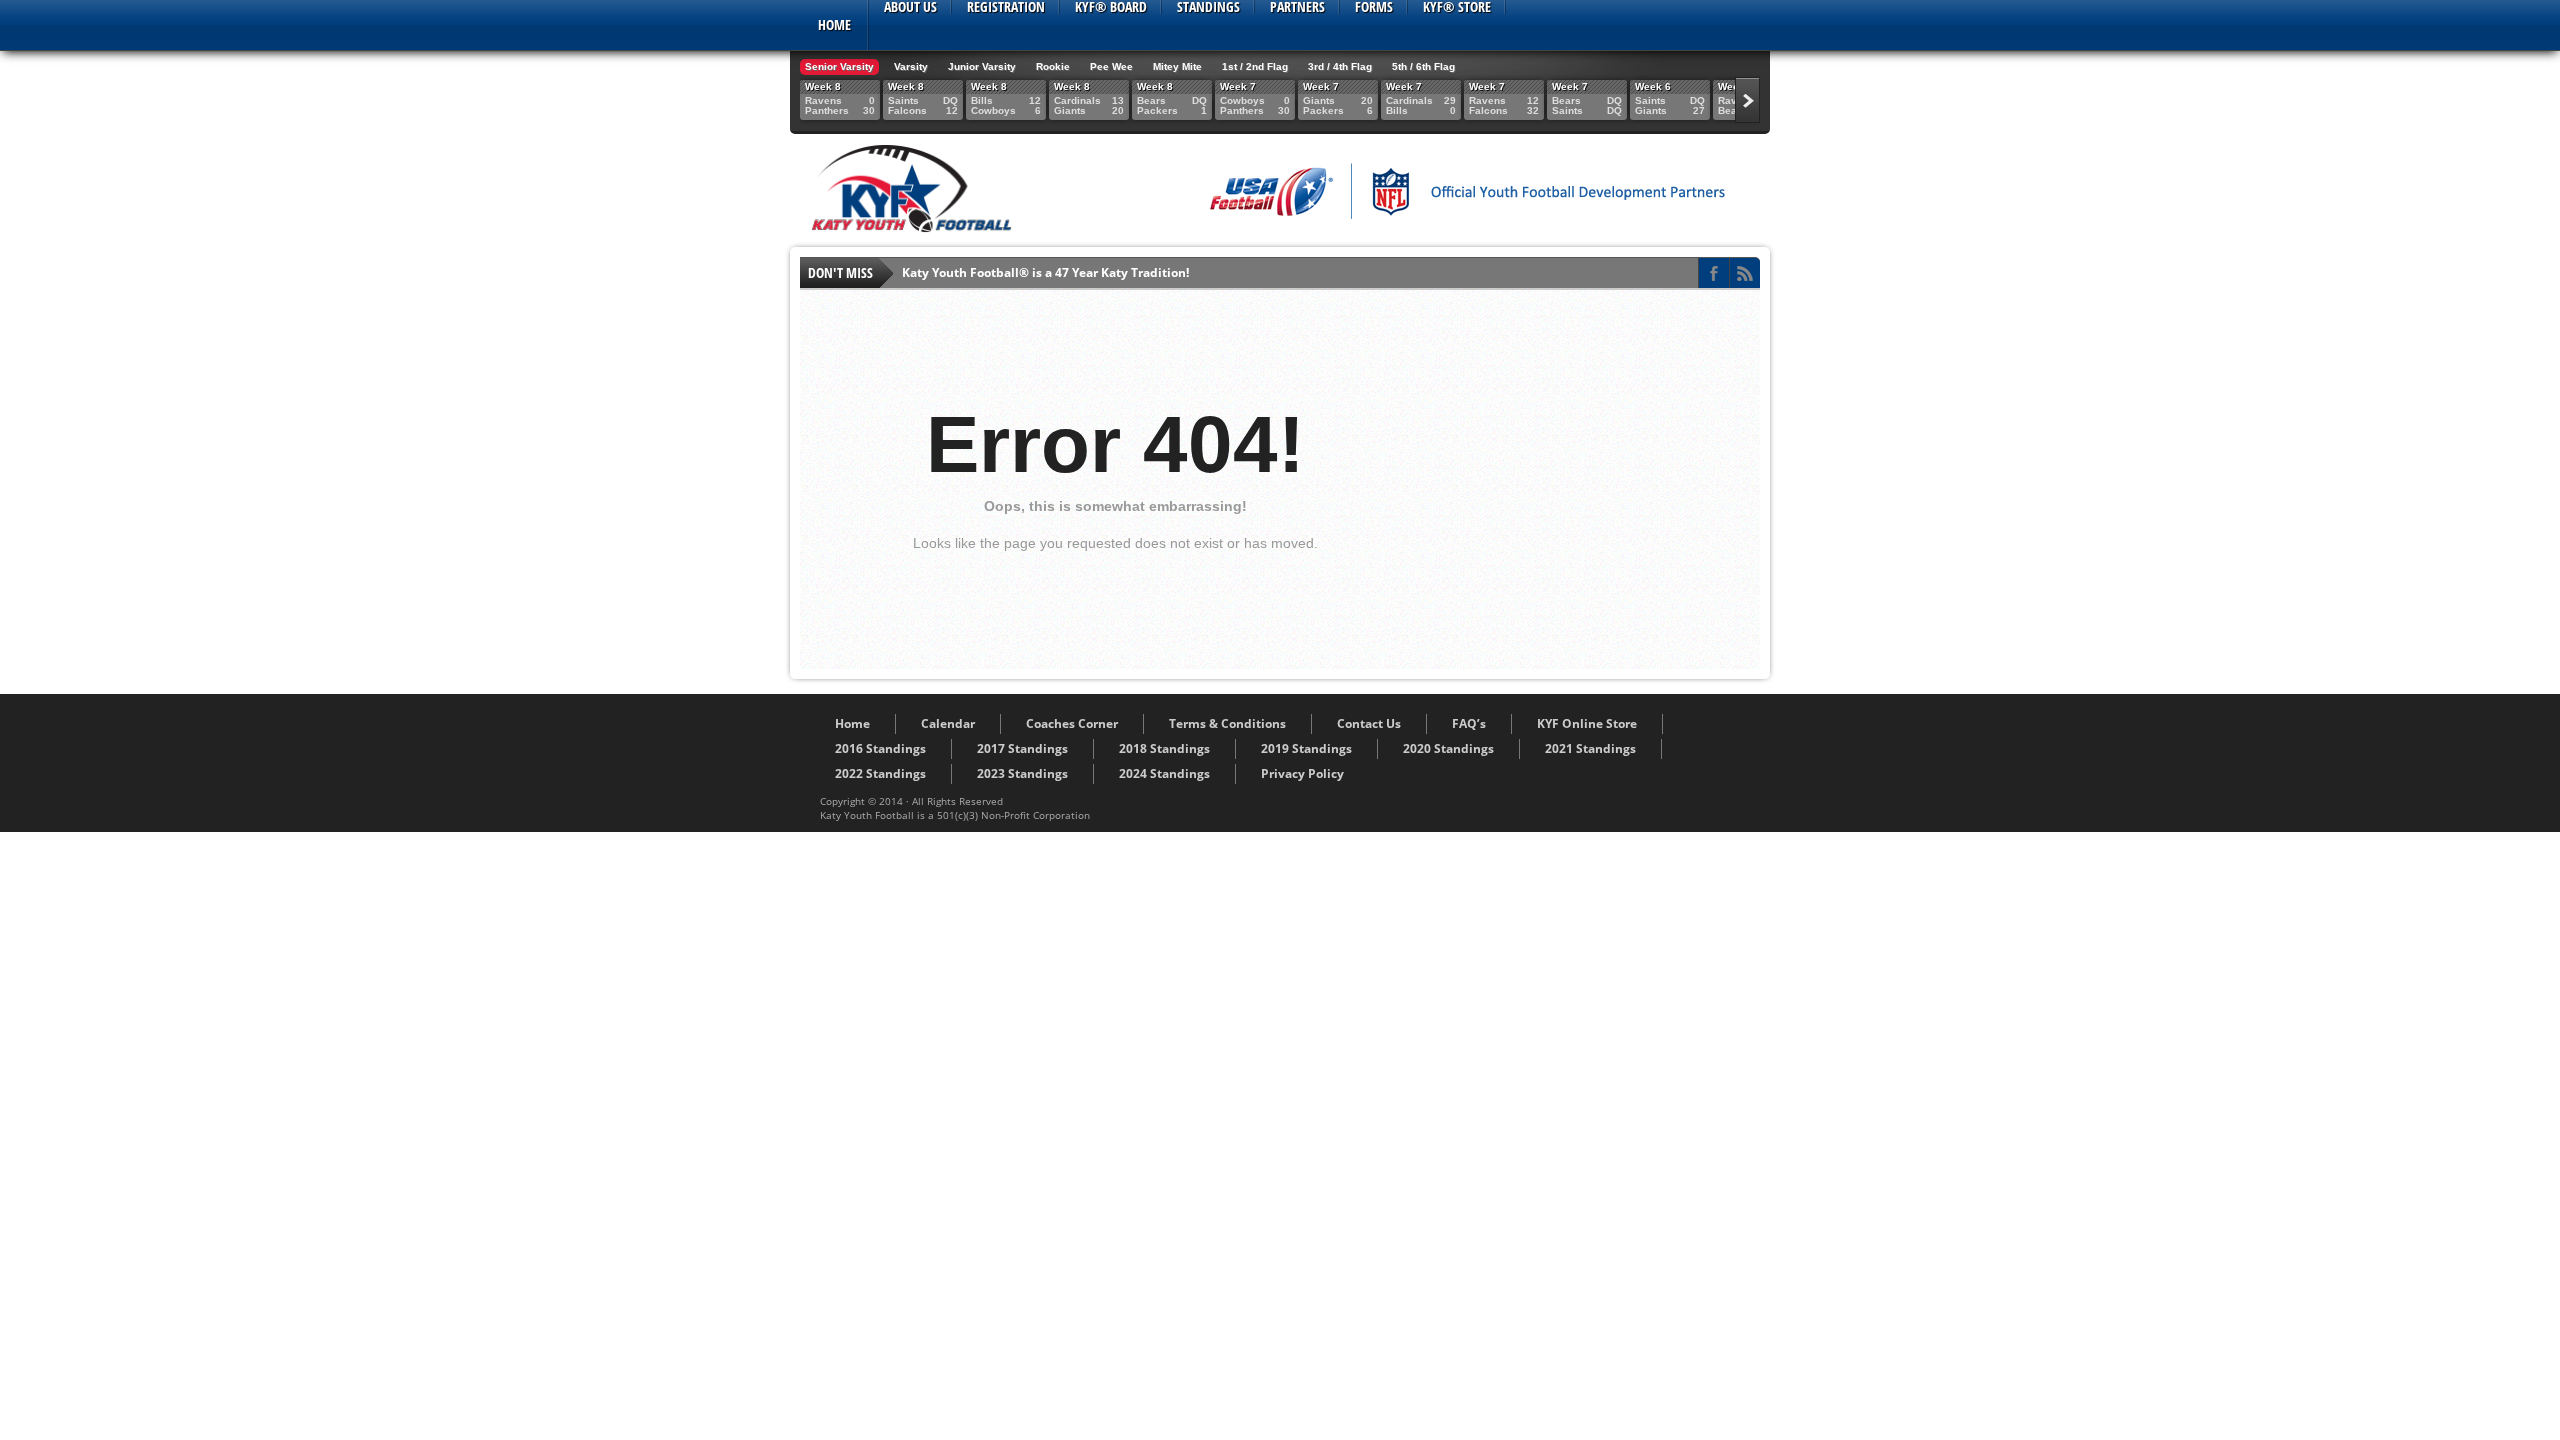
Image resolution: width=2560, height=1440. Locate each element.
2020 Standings (1448, 748)
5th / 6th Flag (1423, 66)
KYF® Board (1111, 7)
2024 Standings (1164, 773)
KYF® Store (1457, 7)
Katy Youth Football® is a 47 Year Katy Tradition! (1045, 272)
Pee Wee (1111, 66)
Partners (1297, 7)
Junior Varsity (982, 66)
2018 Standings (1164, 748)
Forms (1374, 7)
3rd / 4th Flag (1340, 66)
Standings (1208, 7)
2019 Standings (1306, 748)
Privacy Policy (1302, 773)
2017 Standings (1022, 748)
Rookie (1053, 66)
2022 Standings (880, 773)
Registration (1006, 7)
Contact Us (1369, 723)
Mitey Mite (1177, 66)
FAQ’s (1469, 723)
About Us (910, 7)
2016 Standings (880, 748)
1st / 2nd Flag (1255, 66)
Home (834, 24)
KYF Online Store (1587, 723)
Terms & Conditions (1227, 723)
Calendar (948, 723)
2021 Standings (1590, 748)
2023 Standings (1022, 773)
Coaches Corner (1072, 723)
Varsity (911, 66)
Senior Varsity (839, 66)
